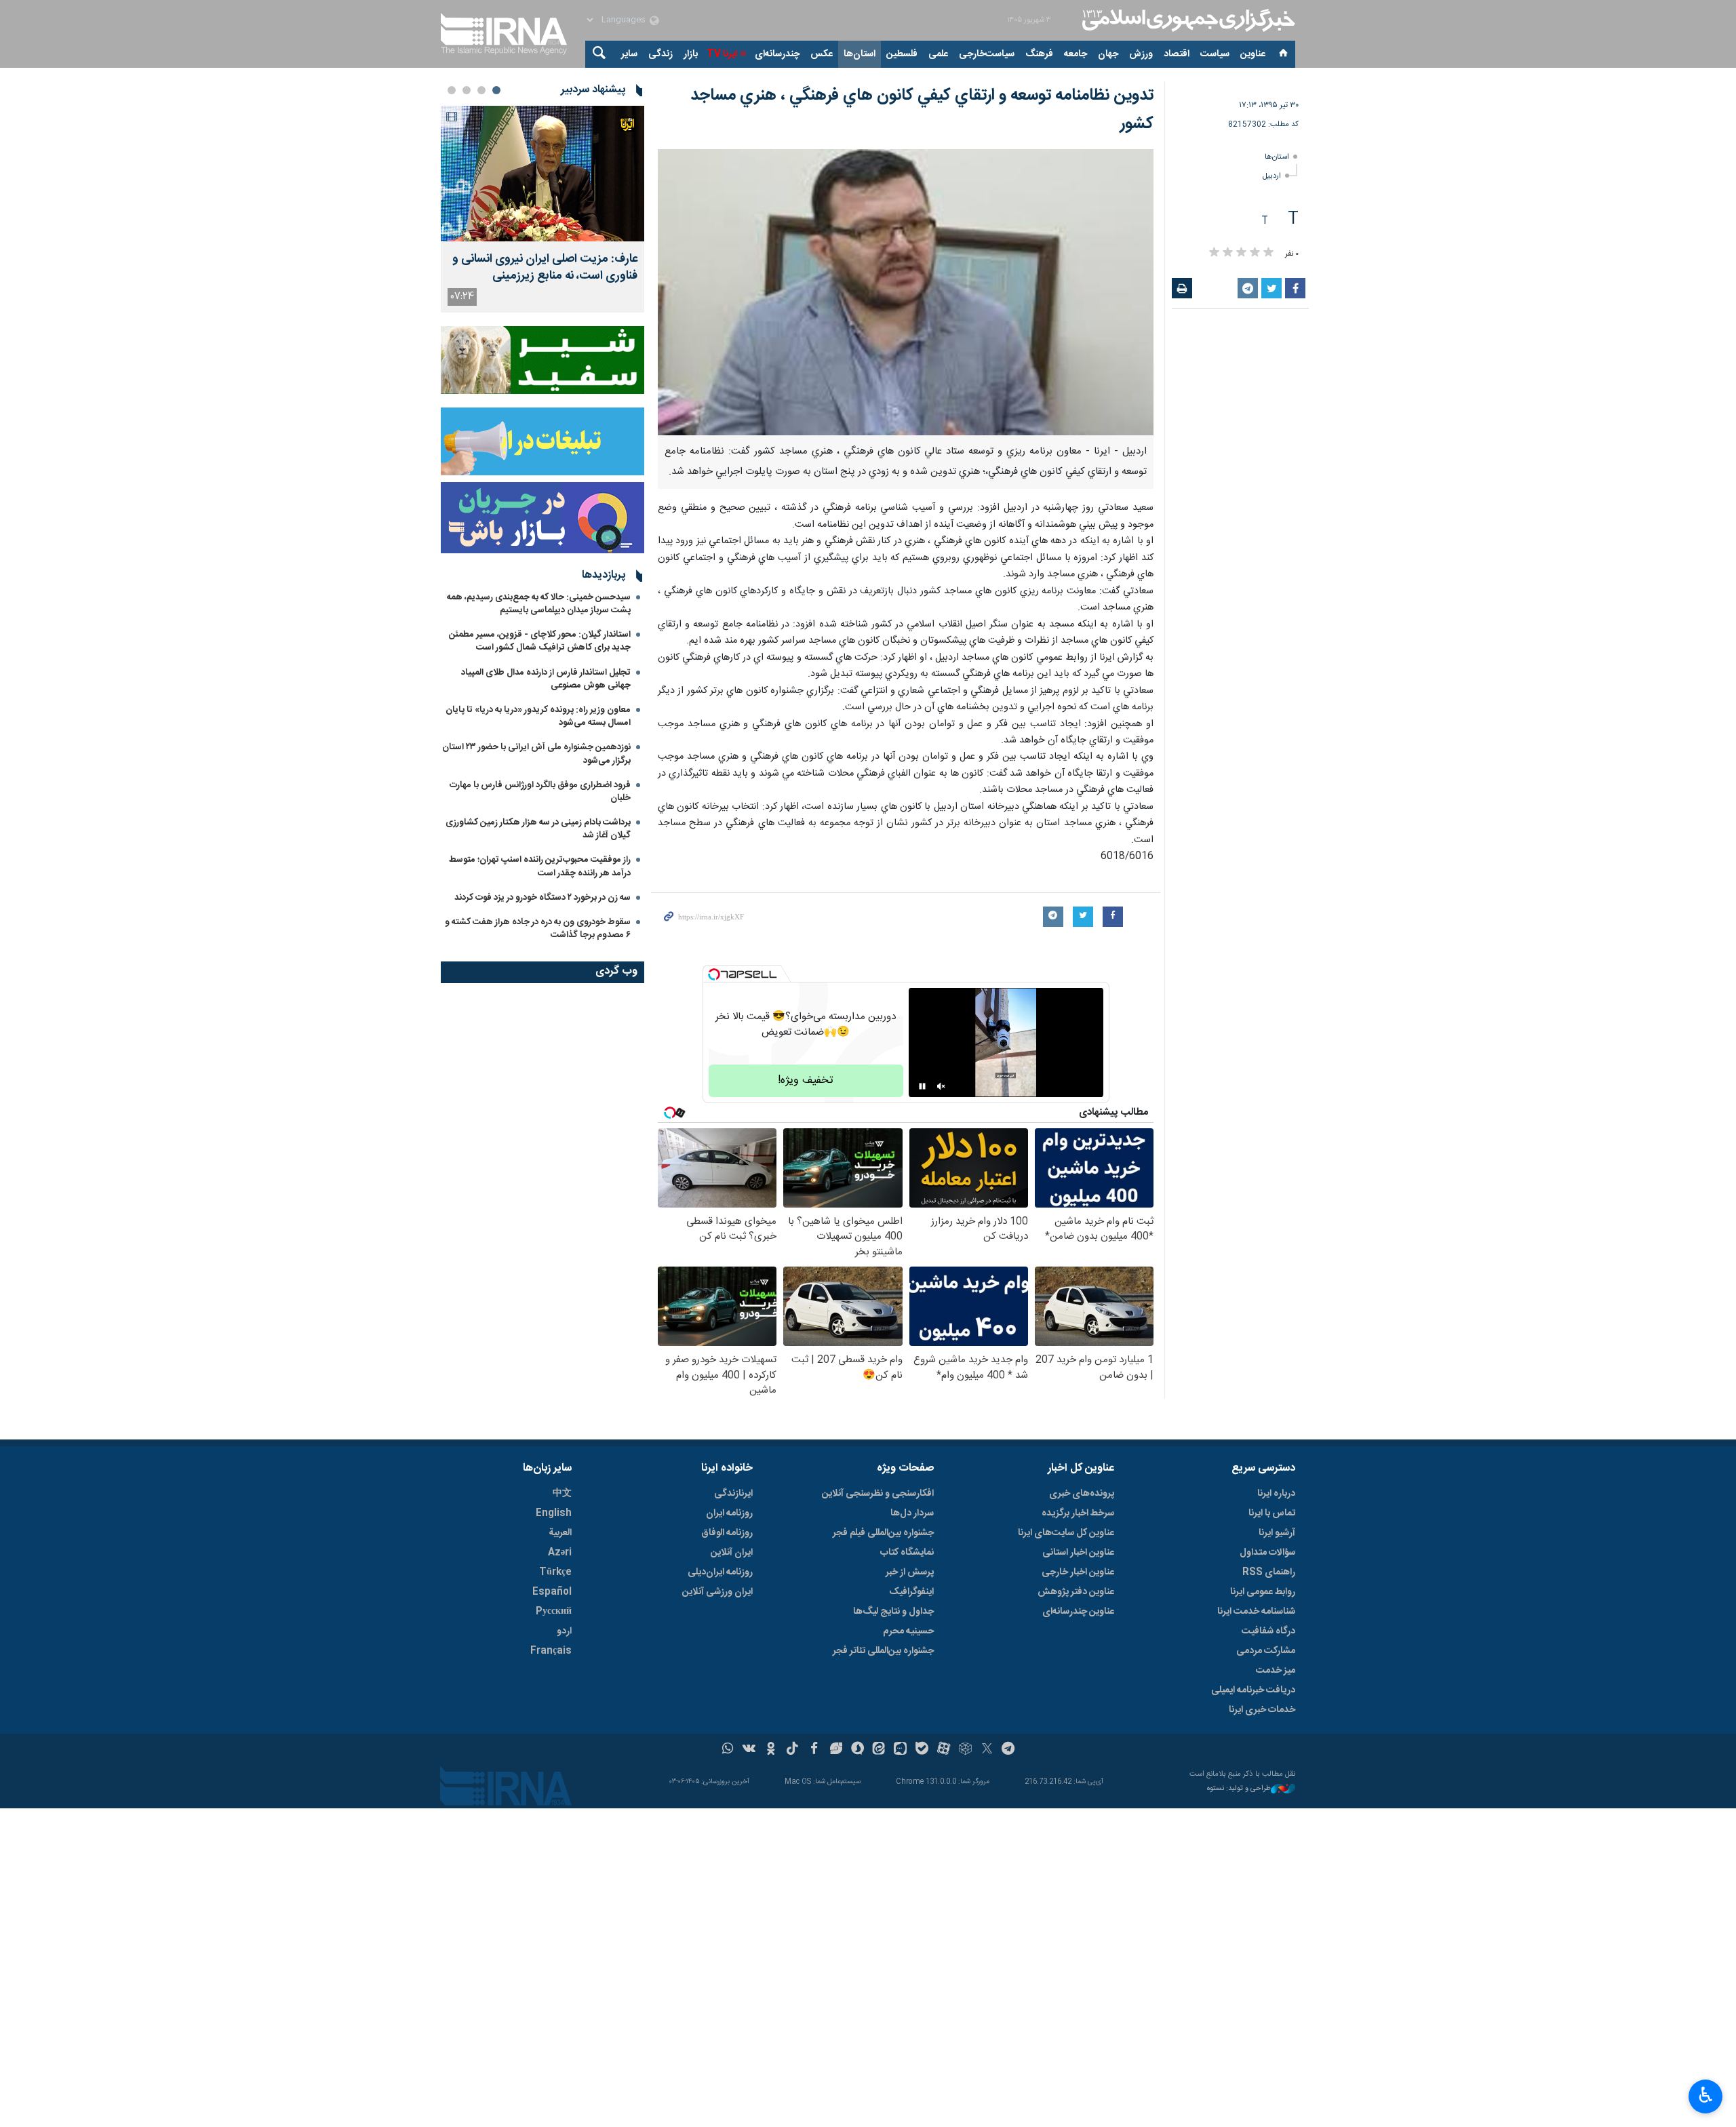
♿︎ (1706, 2095)
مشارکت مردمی (1266, 1651)
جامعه (1076, 54)
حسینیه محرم (908, 1631)
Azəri (560, 1553)
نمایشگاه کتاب (907, 1553)
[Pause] (922, 1086)
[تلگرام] (1009, 1750)
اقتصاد (1177, 54)
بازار (691, 54)
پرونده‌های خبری (1082, 1494)
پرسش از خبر (910, 1572)
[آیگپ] (900, 1750)
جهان (1108, 54)
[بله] (922, 1750)
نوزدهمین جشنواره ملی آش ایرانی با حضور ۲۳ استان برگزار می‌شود (536, 754)
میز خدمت (1276, 1671)
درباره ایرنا (1276, 1494)
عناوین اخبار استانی (1078, 1553)
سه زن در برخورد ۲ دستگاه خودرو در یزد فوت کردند (542, 898)
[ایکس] (987, 1750)
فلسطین (902, 54)
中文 (562, 1494)
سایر (629, 54)
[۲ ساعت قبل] (542, 174)
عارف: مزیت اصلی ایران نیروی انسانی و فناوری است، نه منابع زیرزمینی (545, 268)
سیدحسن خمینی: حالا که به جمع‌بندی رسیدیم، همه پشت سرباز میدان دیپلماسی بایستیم (539, 604)
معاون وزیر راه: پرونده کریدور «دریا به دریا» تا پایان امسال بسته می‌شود (538, 716)
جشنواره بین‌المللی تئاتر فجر (883, 1651)
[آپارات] (944, 1750)
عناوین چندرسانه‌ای (1078, 1612)
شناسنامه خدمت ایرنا (1256, 1612)
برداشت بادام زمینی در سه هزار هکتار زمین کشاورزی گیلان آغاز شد (538, 829)
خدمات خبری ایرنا (1262, 1710)
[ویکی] (749, 1750)
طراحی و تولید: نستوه (1239, 1789)
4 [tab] (452, 90)
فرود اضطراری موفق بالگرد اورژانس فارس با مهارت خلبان (540, 792)
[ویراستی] (836, 1750)
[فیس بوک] (814, 1750)
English (554, 1513)
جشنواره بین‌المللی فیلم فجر (883, 1533)
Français (551, 1651)
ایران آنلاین (732, 1553)
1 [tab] (496, 90)
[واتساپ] (728, 1750)
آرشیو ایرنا (1277, 1533)
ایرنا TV (722, 54)
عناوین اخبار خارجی (1078, 1572)
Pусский (554, 1612)
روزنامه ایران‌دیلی (720, 1572)
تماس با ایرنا (1272, 1513)
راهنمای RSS (1269, 1572)
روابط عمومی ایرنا (1263, 1592)
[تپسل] (714, 974)
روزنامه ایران (729, 1513)
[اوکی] (771, 1750)
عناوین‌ (1253, 54)
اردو (564, 1631)
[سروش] (857, 1750)
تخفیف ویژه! (806, 1080)
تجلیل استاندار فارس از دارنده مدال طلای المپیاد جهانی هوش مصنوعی (546, 679)
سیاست (1215, 54)
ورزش (1141, 54)
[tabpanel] (542, 209)
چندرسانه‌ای (777, 54)
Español (552, 1592)
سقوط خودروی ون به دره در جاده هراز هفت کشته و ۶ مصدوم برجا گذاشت (538, 929)
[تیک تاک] (792, 1750)
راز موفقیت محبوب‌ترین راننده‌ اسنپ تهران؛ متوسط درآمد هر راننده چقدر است (540, 866)
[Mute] (941, 1086)
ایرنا (1187, 20)
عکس (822, 54)
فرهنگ (1039, 54)
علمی (938, 54)
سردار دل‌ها (912, 1513)
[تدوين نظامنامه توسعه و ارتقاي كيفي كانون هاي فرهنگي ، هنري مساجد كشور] (906, 292)
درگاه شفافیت (1268, 1631)
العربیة (560, 1533)
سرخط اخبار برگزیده (1078, 1513)
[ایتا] (879, 1750)
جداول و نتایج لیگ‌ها (893, 1612)
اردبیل (1272, 176)
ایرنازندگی (733, 1494)
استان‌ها (860, 54)
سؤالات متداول (1267, 1553)
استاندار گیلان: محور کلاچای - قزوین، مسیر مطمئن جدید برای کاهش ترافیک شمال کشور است (540, 641)
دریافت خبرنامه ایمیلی (1253, 1690)
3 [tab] (467, 90)
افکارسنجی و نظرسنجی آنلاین (878, 1494)
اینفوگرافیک (911, 1592)
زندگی (660, 54)
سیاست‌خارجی (987, 54)
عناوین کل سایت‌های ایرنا (1066, 1533)
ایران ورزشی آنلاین (717, 1592)
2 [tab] (481, 90)
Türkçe (555, 1572)
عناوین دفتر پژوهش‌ (1076, 1592)
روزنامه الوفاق (727, 1533)
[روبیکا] (965, 1750)
